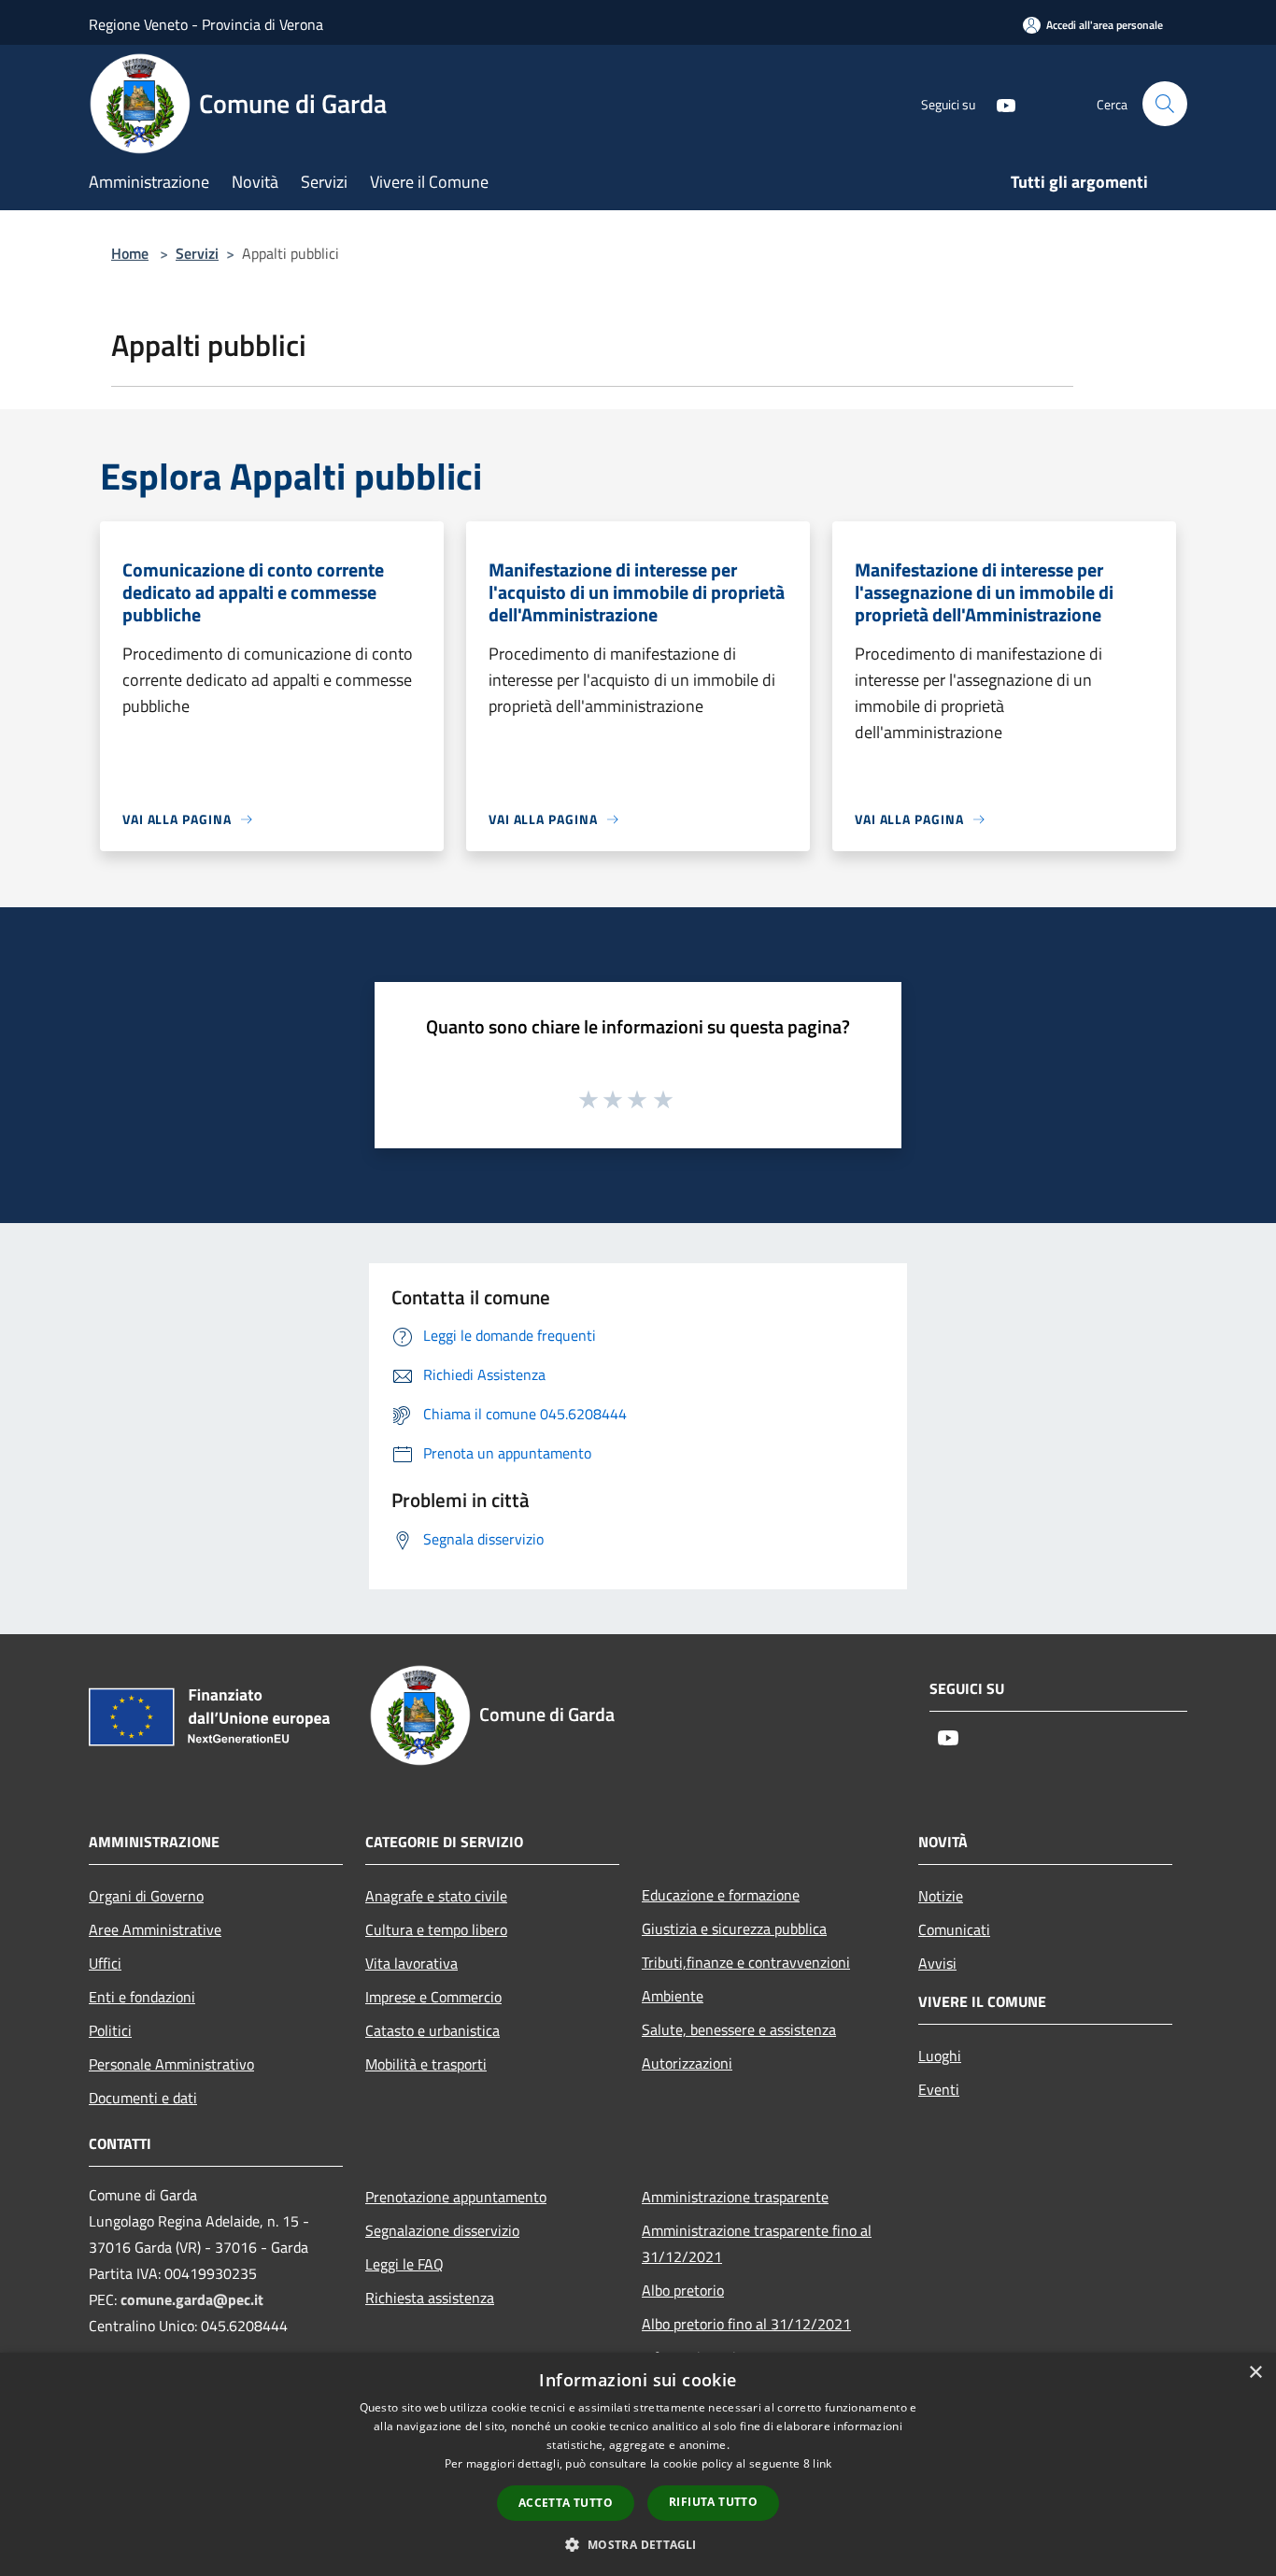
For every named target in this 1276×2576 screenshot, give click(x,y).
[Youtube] (999, 103)
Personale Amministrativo (171, 2064)
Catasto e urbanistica (432, 2030)
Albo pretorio (683, 2290)
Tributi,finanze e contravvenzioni (746, 1962)
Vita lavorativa (411, 1963)
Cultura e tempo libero (436, 1929)
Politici (110, 2030)
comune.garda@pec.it (192, 2299)
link (822, 2463)
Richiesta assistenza (430, 2298)
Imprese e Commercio (433, 1997)
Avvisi (937, 1963)
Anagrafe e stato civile (436, 1896)
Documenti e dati (143, 2098)
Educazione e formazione (721, 1895)
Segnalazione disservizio (442, 2230)
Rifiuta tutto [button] (713, 2502)
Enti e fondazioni (142, 1997)
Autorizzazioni (687, 2063)
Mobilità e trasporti (426, 2064)
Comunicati (954, 1929)
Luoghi (940, 2056)
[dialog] (638, 2464)
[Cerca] (1165, 104)
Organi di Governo (146, 1896)
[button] (638, 2544)
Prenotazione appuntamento (456, 2197)
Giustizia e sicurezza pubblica (734, 1928)
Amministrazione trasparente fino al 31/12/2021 (757, 2243)
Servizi (197, 253)
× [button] (1255, 2373)
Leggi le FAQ (404, 2264)
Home (130, 253)
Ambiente (673, 1996)
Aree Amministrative (155, 1929)
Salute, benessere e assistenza (739, 2029)
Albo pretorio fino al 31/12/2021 (746, 2324)
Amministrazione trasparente (735, 2197)
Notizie (941, 1896)
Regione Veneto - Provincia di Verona (206, 24)
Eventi (939, 2089)
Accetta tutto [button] (566, 2503)
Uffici (105, 1963)
